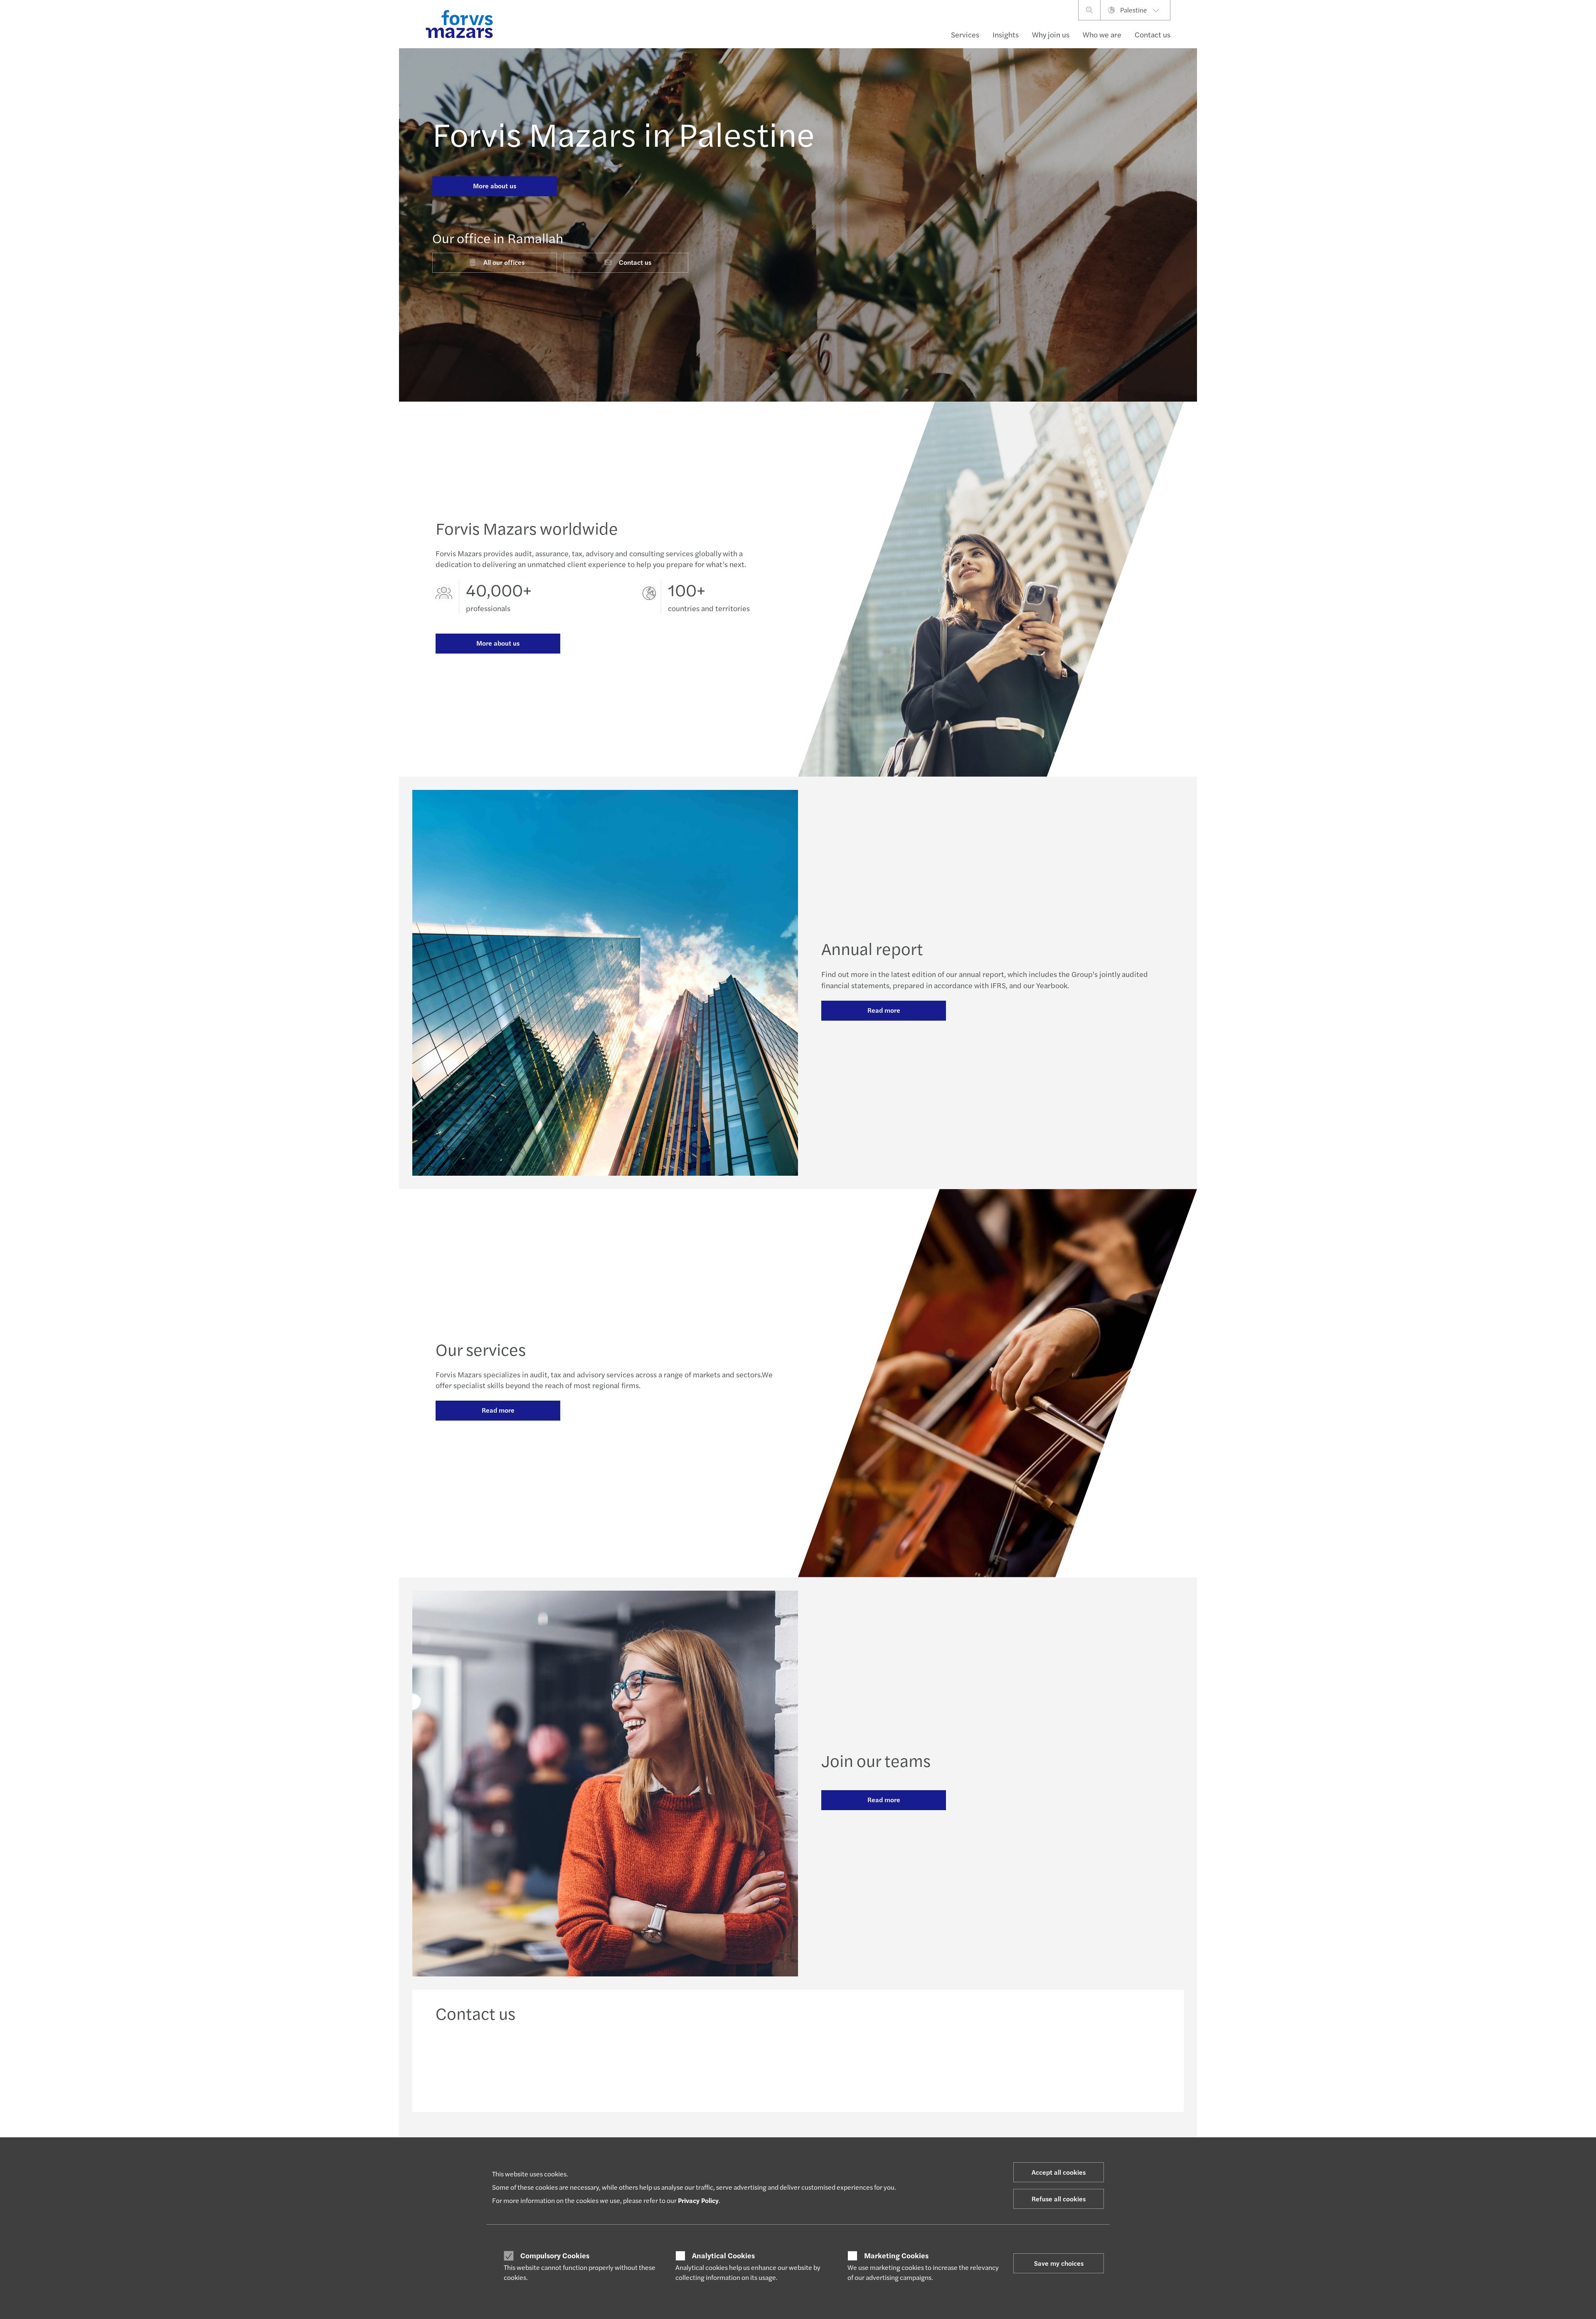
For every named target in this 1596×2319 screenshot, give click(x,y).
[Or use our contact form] (1075, 2064)
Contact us (1153, 34)
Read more (884, 1010)
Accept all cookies (1059, 2172)
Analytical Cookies (723, 2255)
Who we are (1102, 34)
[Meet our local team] (706, 2064)
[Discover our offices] (890, 2064)
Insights (1006, 34)
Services (965, 34)
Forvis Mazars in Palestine (623, 133)
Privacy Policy (698, 2200)
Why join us (1051, 34)
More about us (495, 186)
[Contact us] (522, 2064)
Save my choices (1059, 2263)
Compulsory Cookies (555, 2255)
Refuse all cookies (1059, 2199)
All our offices (504, 262)
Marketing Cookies (896, 2255)
